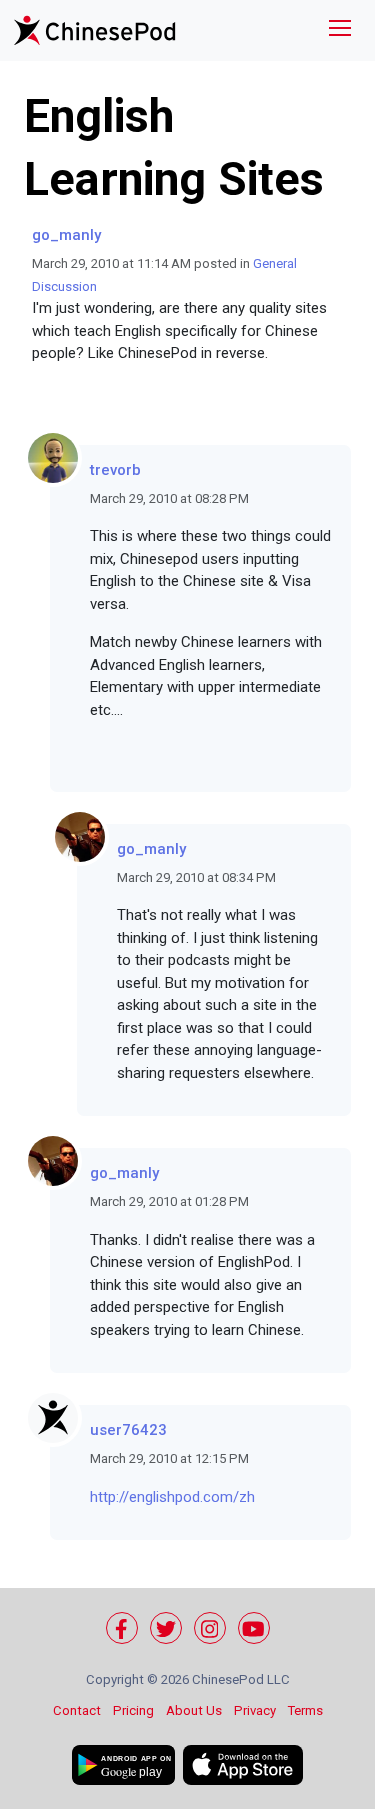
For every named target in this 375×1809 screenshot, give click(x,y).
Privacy (255, 1710)
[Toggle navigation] (340, 30)
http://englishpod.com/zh (172, 1497)
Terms (305, 1710)
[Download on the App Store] (243, 1765)
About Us (194, 1710)
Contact (77, 1710)
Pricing (133, 1710)
